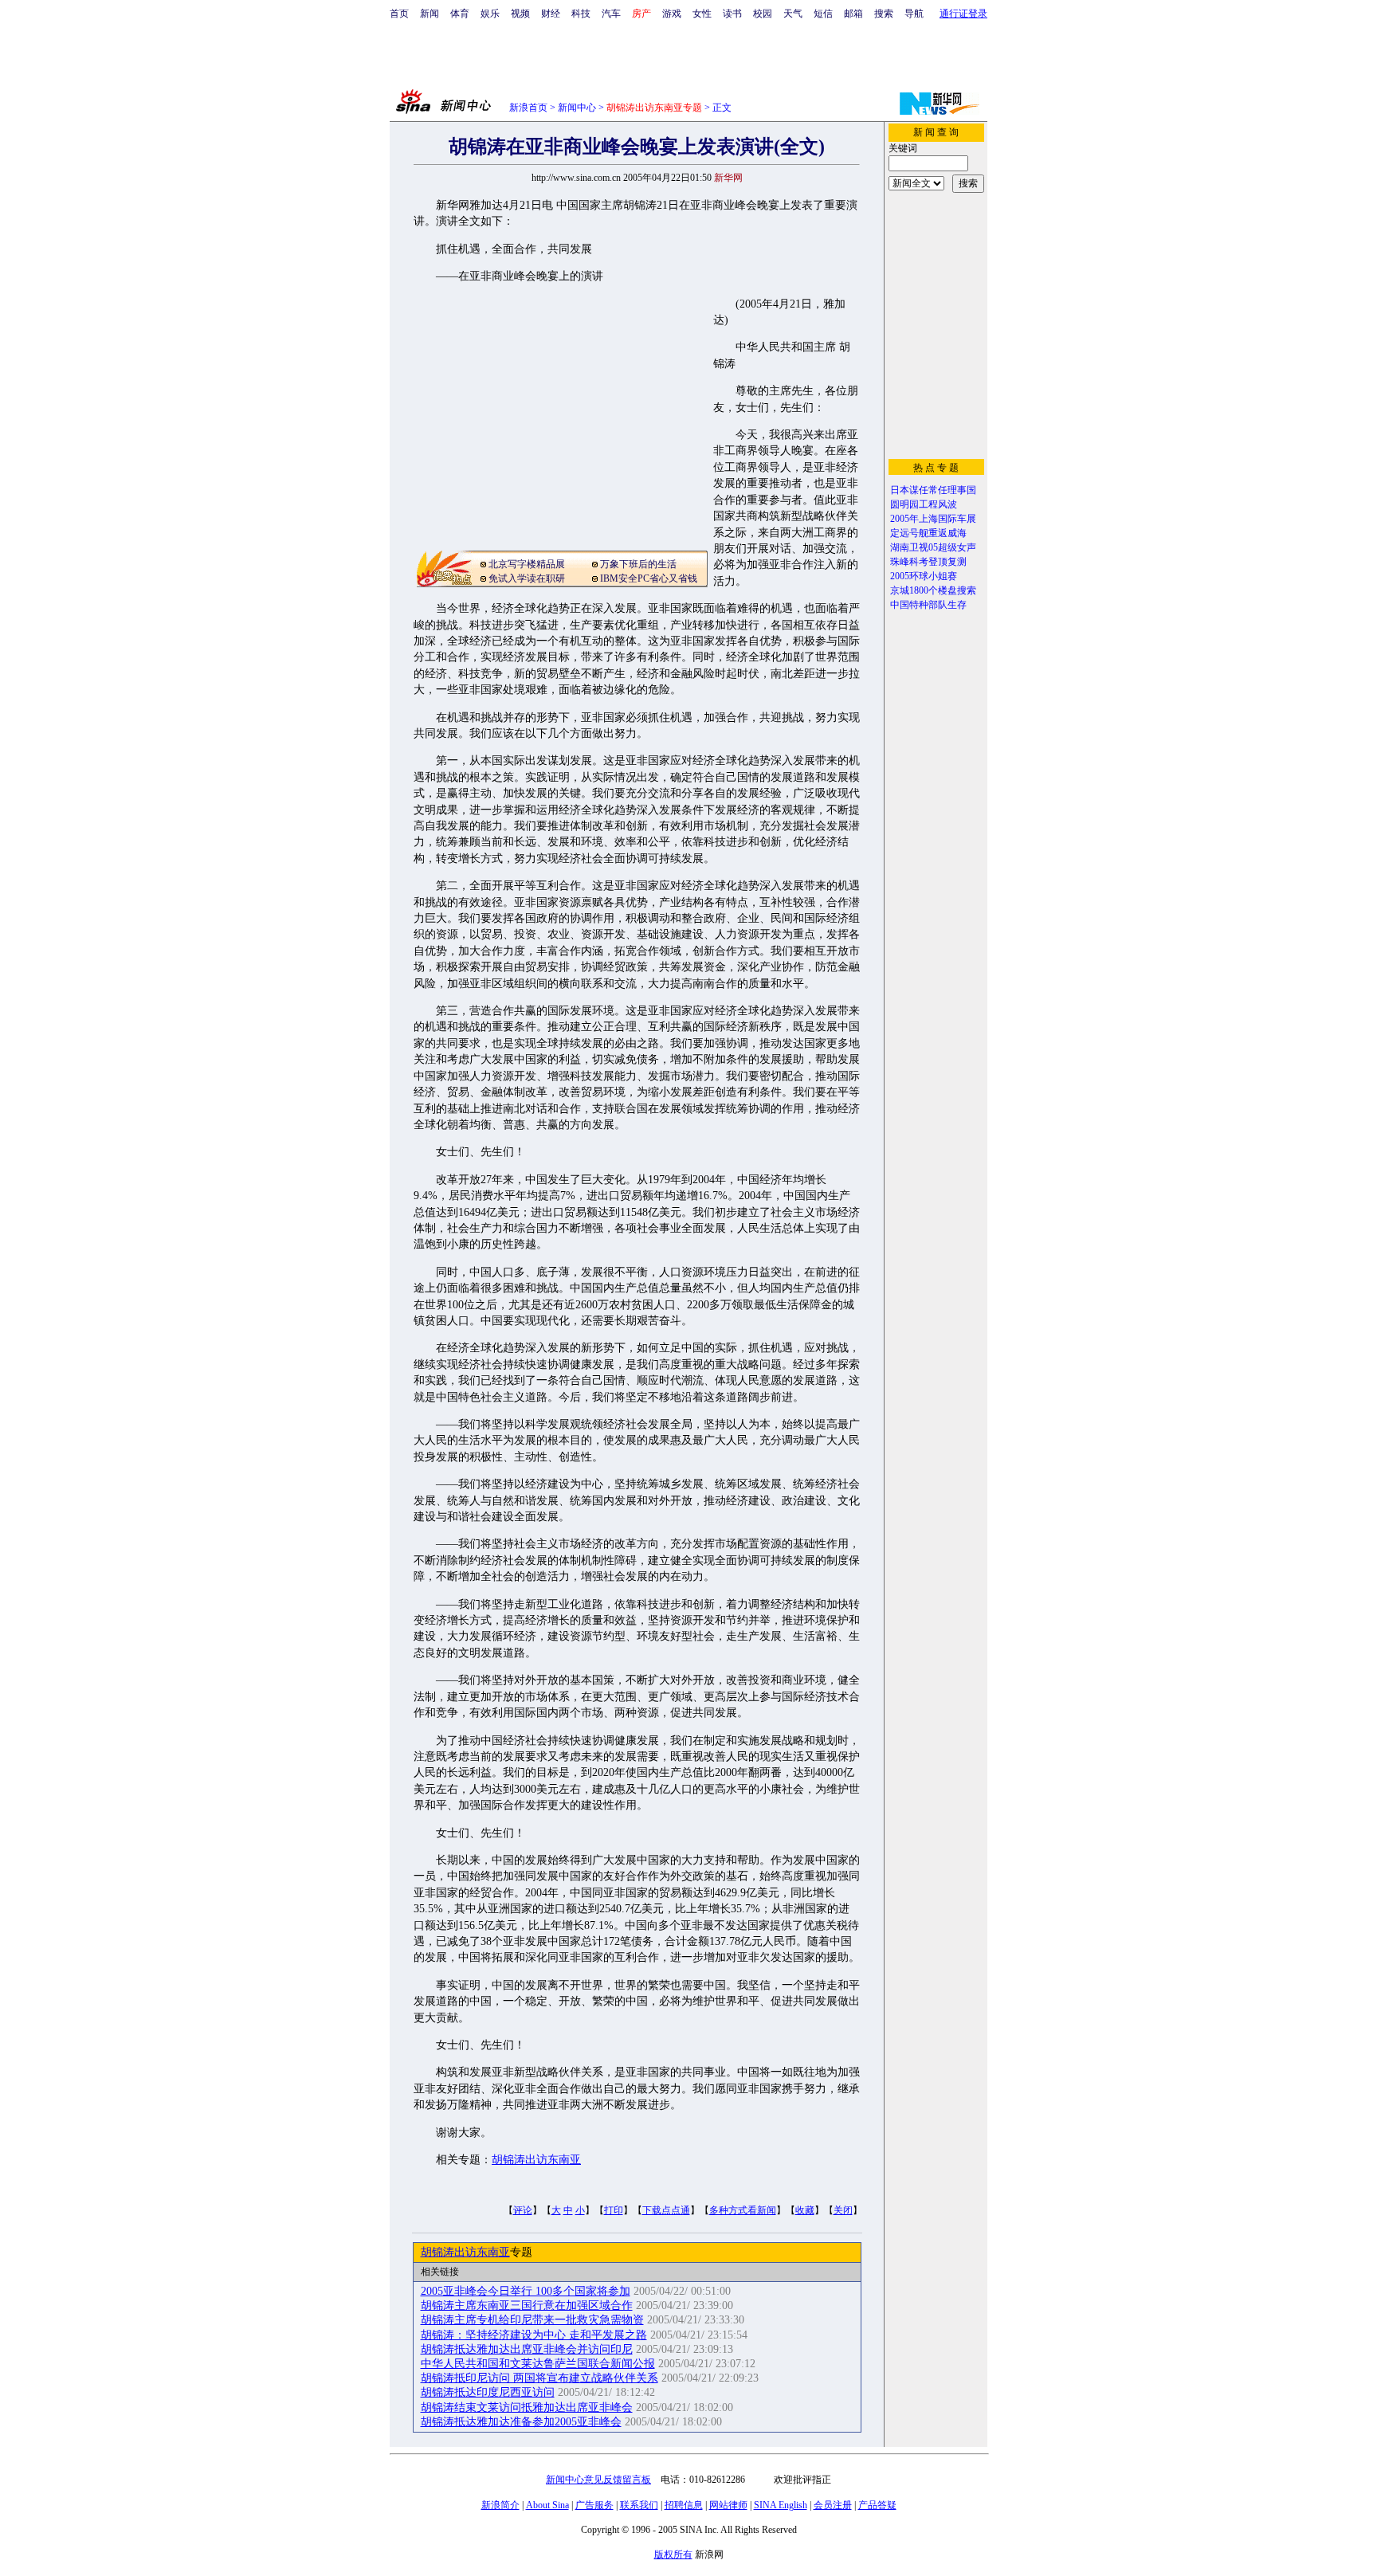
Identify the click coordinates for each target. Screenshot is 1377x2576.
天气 (793, 14)
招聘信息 (684, 2505)
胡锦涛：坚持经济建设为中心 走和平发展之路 (534, 2335)
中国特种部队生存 (928, 605)
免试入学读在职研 (527, 578)
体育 (460, 14)
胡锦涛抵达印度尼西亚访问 (488, 2392)
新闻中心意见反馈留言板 (598, 2480)
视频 (520, 14)
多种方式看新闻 (743, 2210)
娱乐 (490, 14)
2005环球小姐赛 (924, 576)
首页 (399, 14)
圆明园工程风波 (924, 504)
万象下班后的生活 (638, 564)
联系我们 (639, 2505)
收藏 (805, 2210)
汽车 (611, 14)
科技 (581, 14)
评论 (523, 2210)
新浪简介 (500, 2505)
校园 (763, 14)
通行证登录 (963, 14)
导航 (914, 14)
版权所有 (673, 2554)
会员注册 (833, 2505)
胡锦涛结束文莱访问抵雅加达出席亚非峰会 (527, 2407)
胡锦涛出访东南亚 (536, 2160)
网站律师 (728, 2505)
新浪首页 (528, 108)
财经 (551, 14)
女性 (702, 14)
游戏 (672, 14)
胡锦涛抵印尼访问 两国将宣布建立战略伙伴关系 (539, 2378)
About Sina (547, 2505)
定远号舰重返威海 (928, 533)
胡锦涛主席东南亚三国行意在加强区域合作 (527, 2305)
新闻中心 (577, 108)
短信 (823, 14)
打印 (614, 2210)
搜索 (884, 14)
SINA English (781, 2505)
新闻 (430, 14)
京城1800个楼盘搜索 (933, 590)
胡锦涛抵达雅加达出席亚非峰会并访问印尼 (527, 2349)
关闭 (843, 2210)
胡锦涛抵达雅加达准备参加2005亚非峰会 (521, 2422)
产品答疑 (877, 2505)
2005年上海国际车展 (933, 519)
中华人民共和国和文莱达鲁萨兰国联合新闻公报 (538, 2364)
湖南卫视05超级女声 (933, 547)
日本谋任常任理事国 (933, 490)
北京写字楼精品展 (527, 564)
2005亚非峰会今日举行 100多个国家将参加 (526, 2291)
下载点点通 (666, 2210)
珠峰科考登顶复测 (928, 562)
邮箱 (853, 14)
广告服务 (594, 2505)
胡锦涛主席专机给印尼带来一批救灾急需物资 (532, 2320)
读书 (732, 14)
